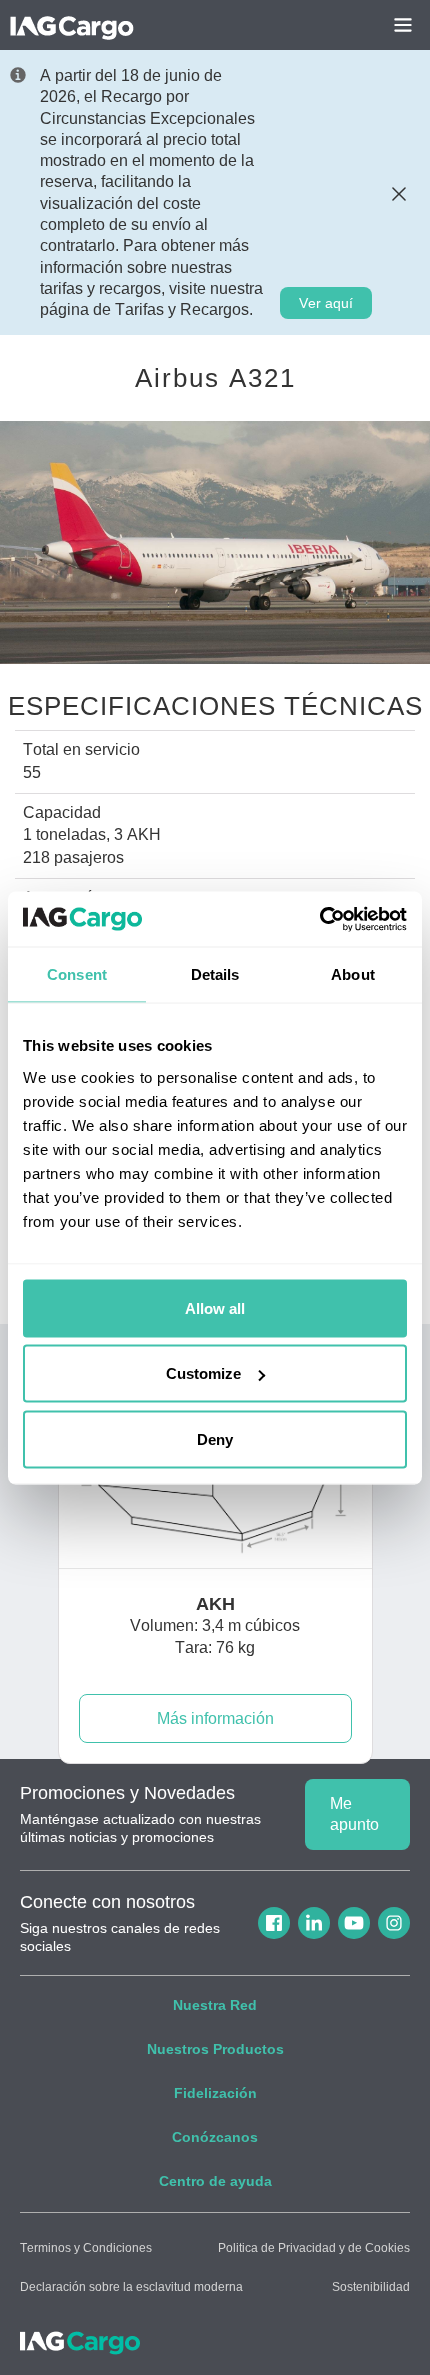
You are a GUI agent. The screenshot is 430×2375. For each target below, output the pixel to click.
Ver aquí (326, 303)
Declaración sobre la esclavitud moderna (131, 2287)
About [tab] (353, 974)
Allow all (215, 1307)
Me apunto (354, 1814)
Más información (215, 1718)
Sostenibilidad (371, 2287)
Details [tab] (215, 974)
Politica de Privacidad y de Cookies (314, 2248)
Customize (203, 1373)
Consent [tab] (77, 974)
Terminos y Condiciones (86, 2248)
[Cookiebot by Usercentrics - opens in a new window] (319, 919)
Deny (215, 1438)
